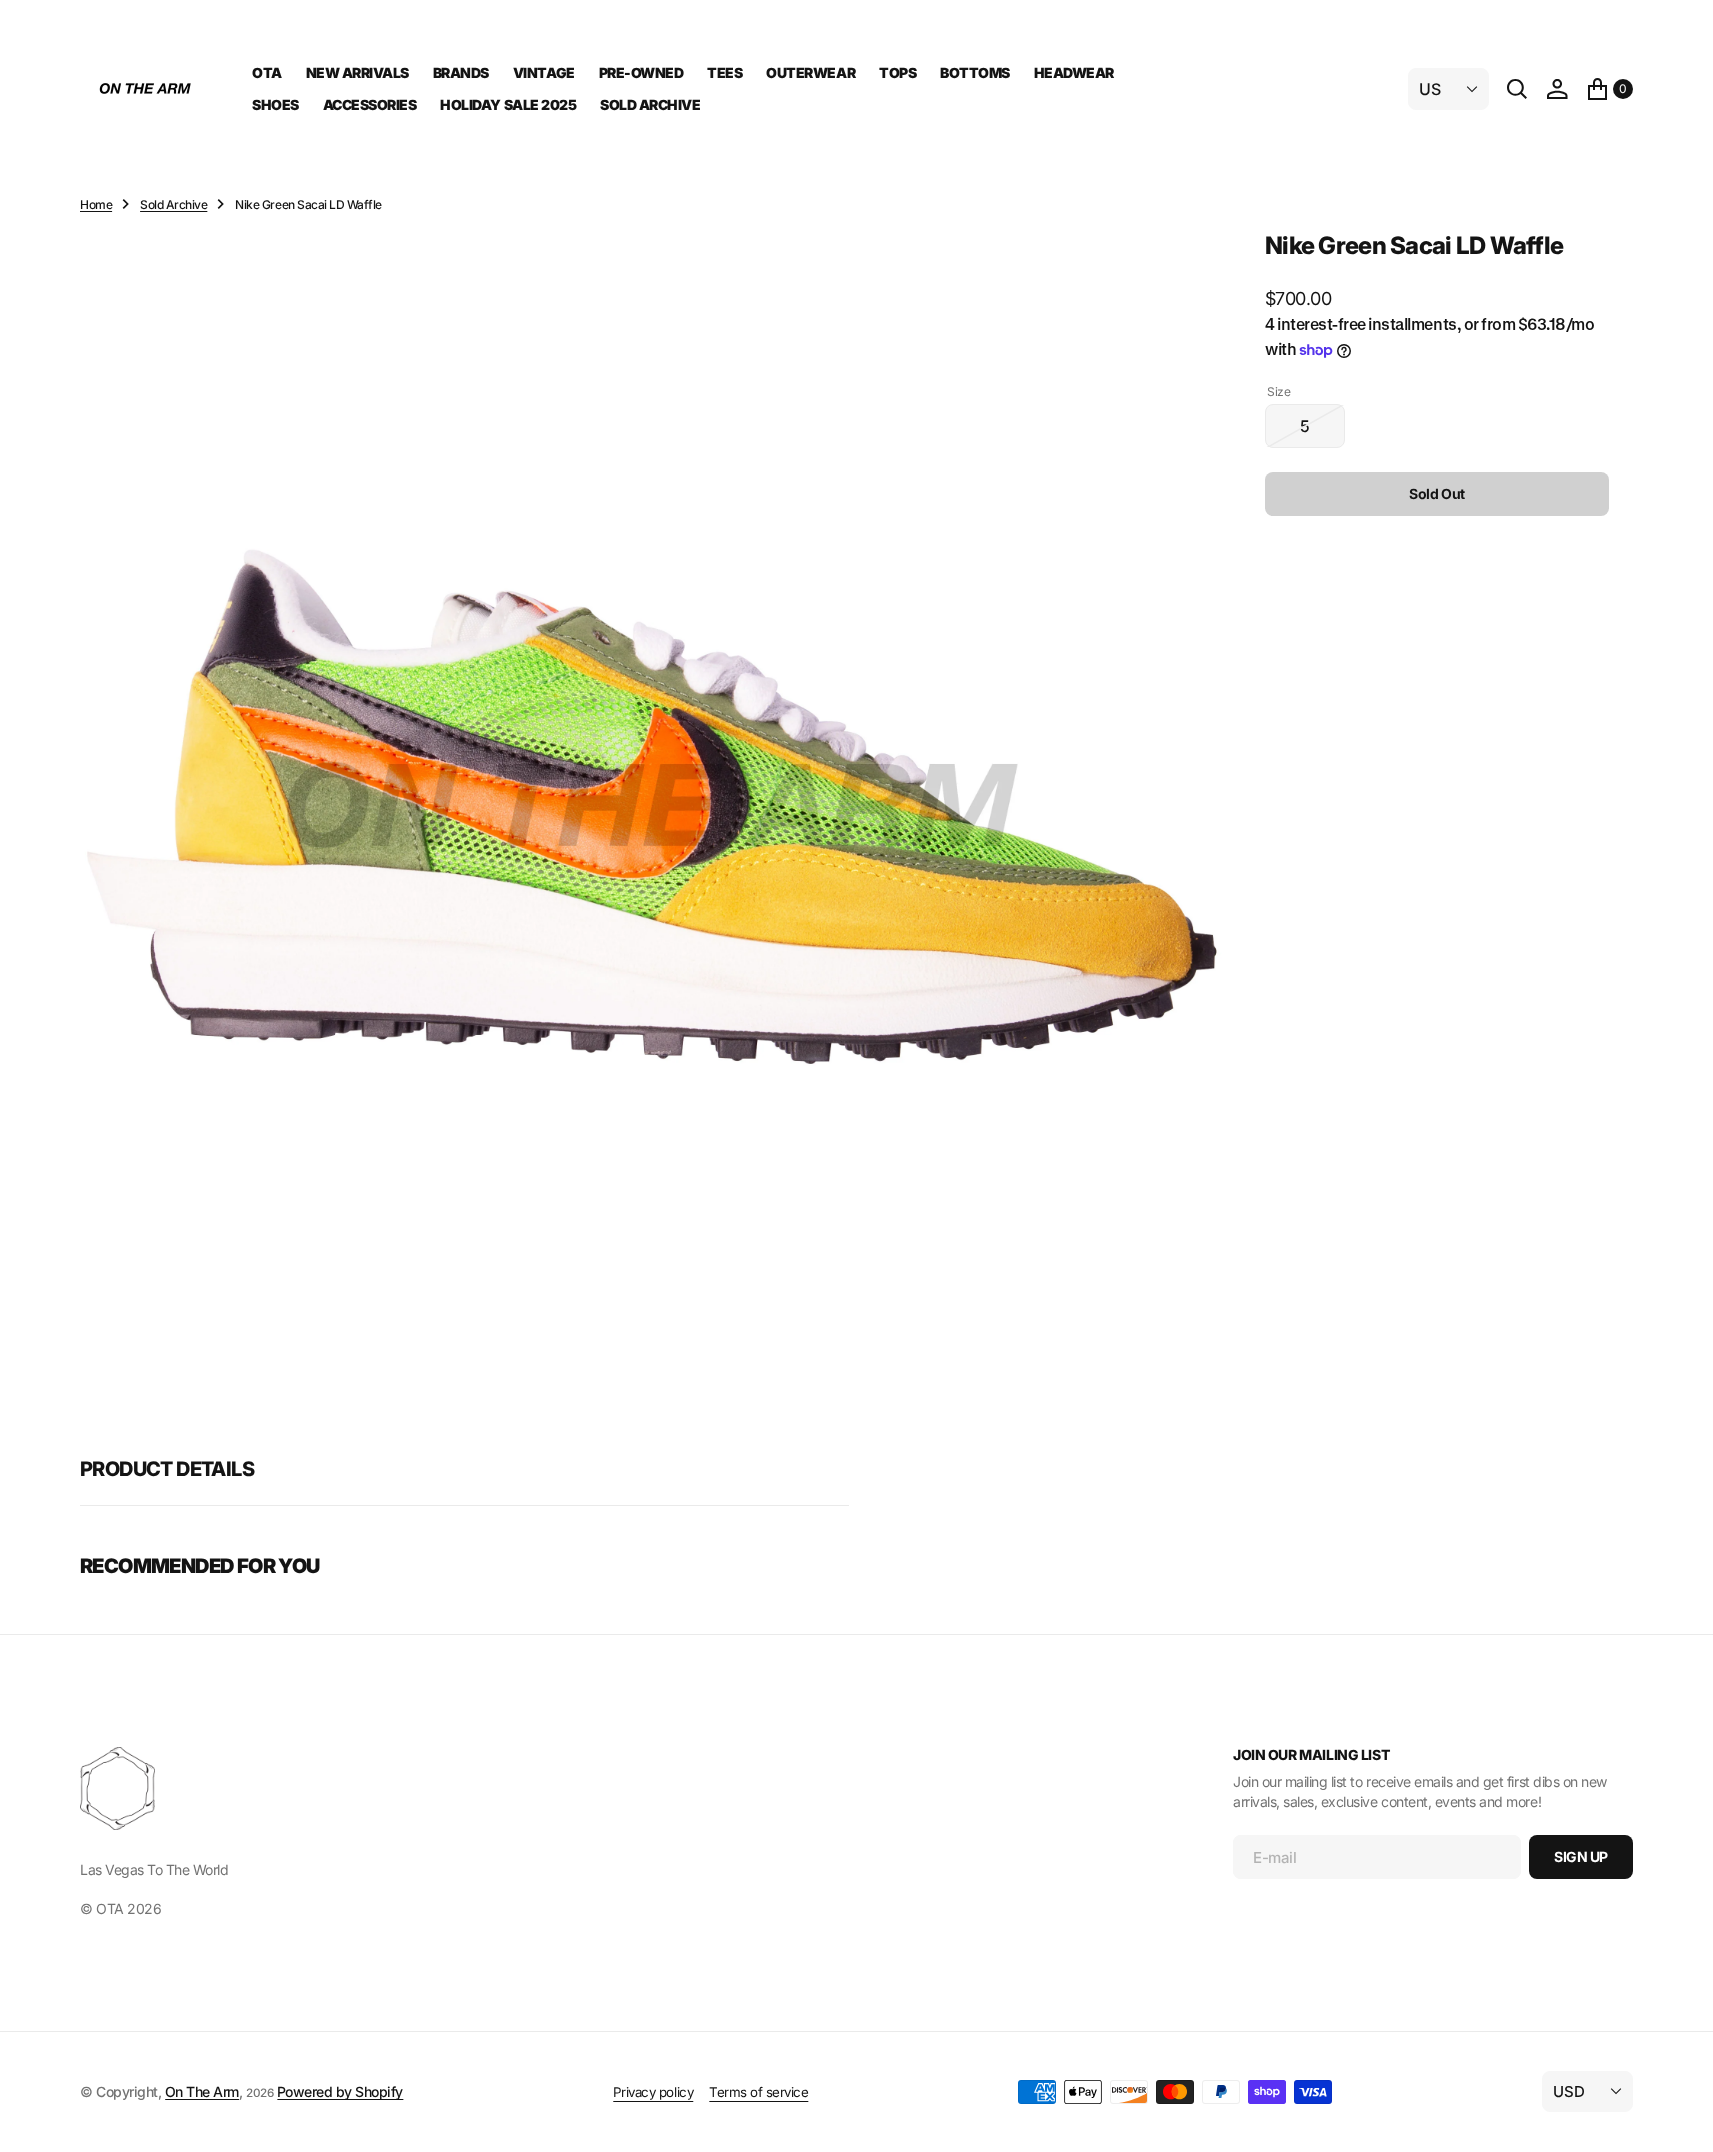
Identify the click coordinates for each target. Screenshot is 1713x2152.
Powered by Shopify (340, 2091)
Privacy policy (653, 2092)
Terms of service (758, 2092)
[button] (1557, 89)
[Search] (1517, 89)
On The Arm (202, 2091)
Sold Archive (173, 204)
